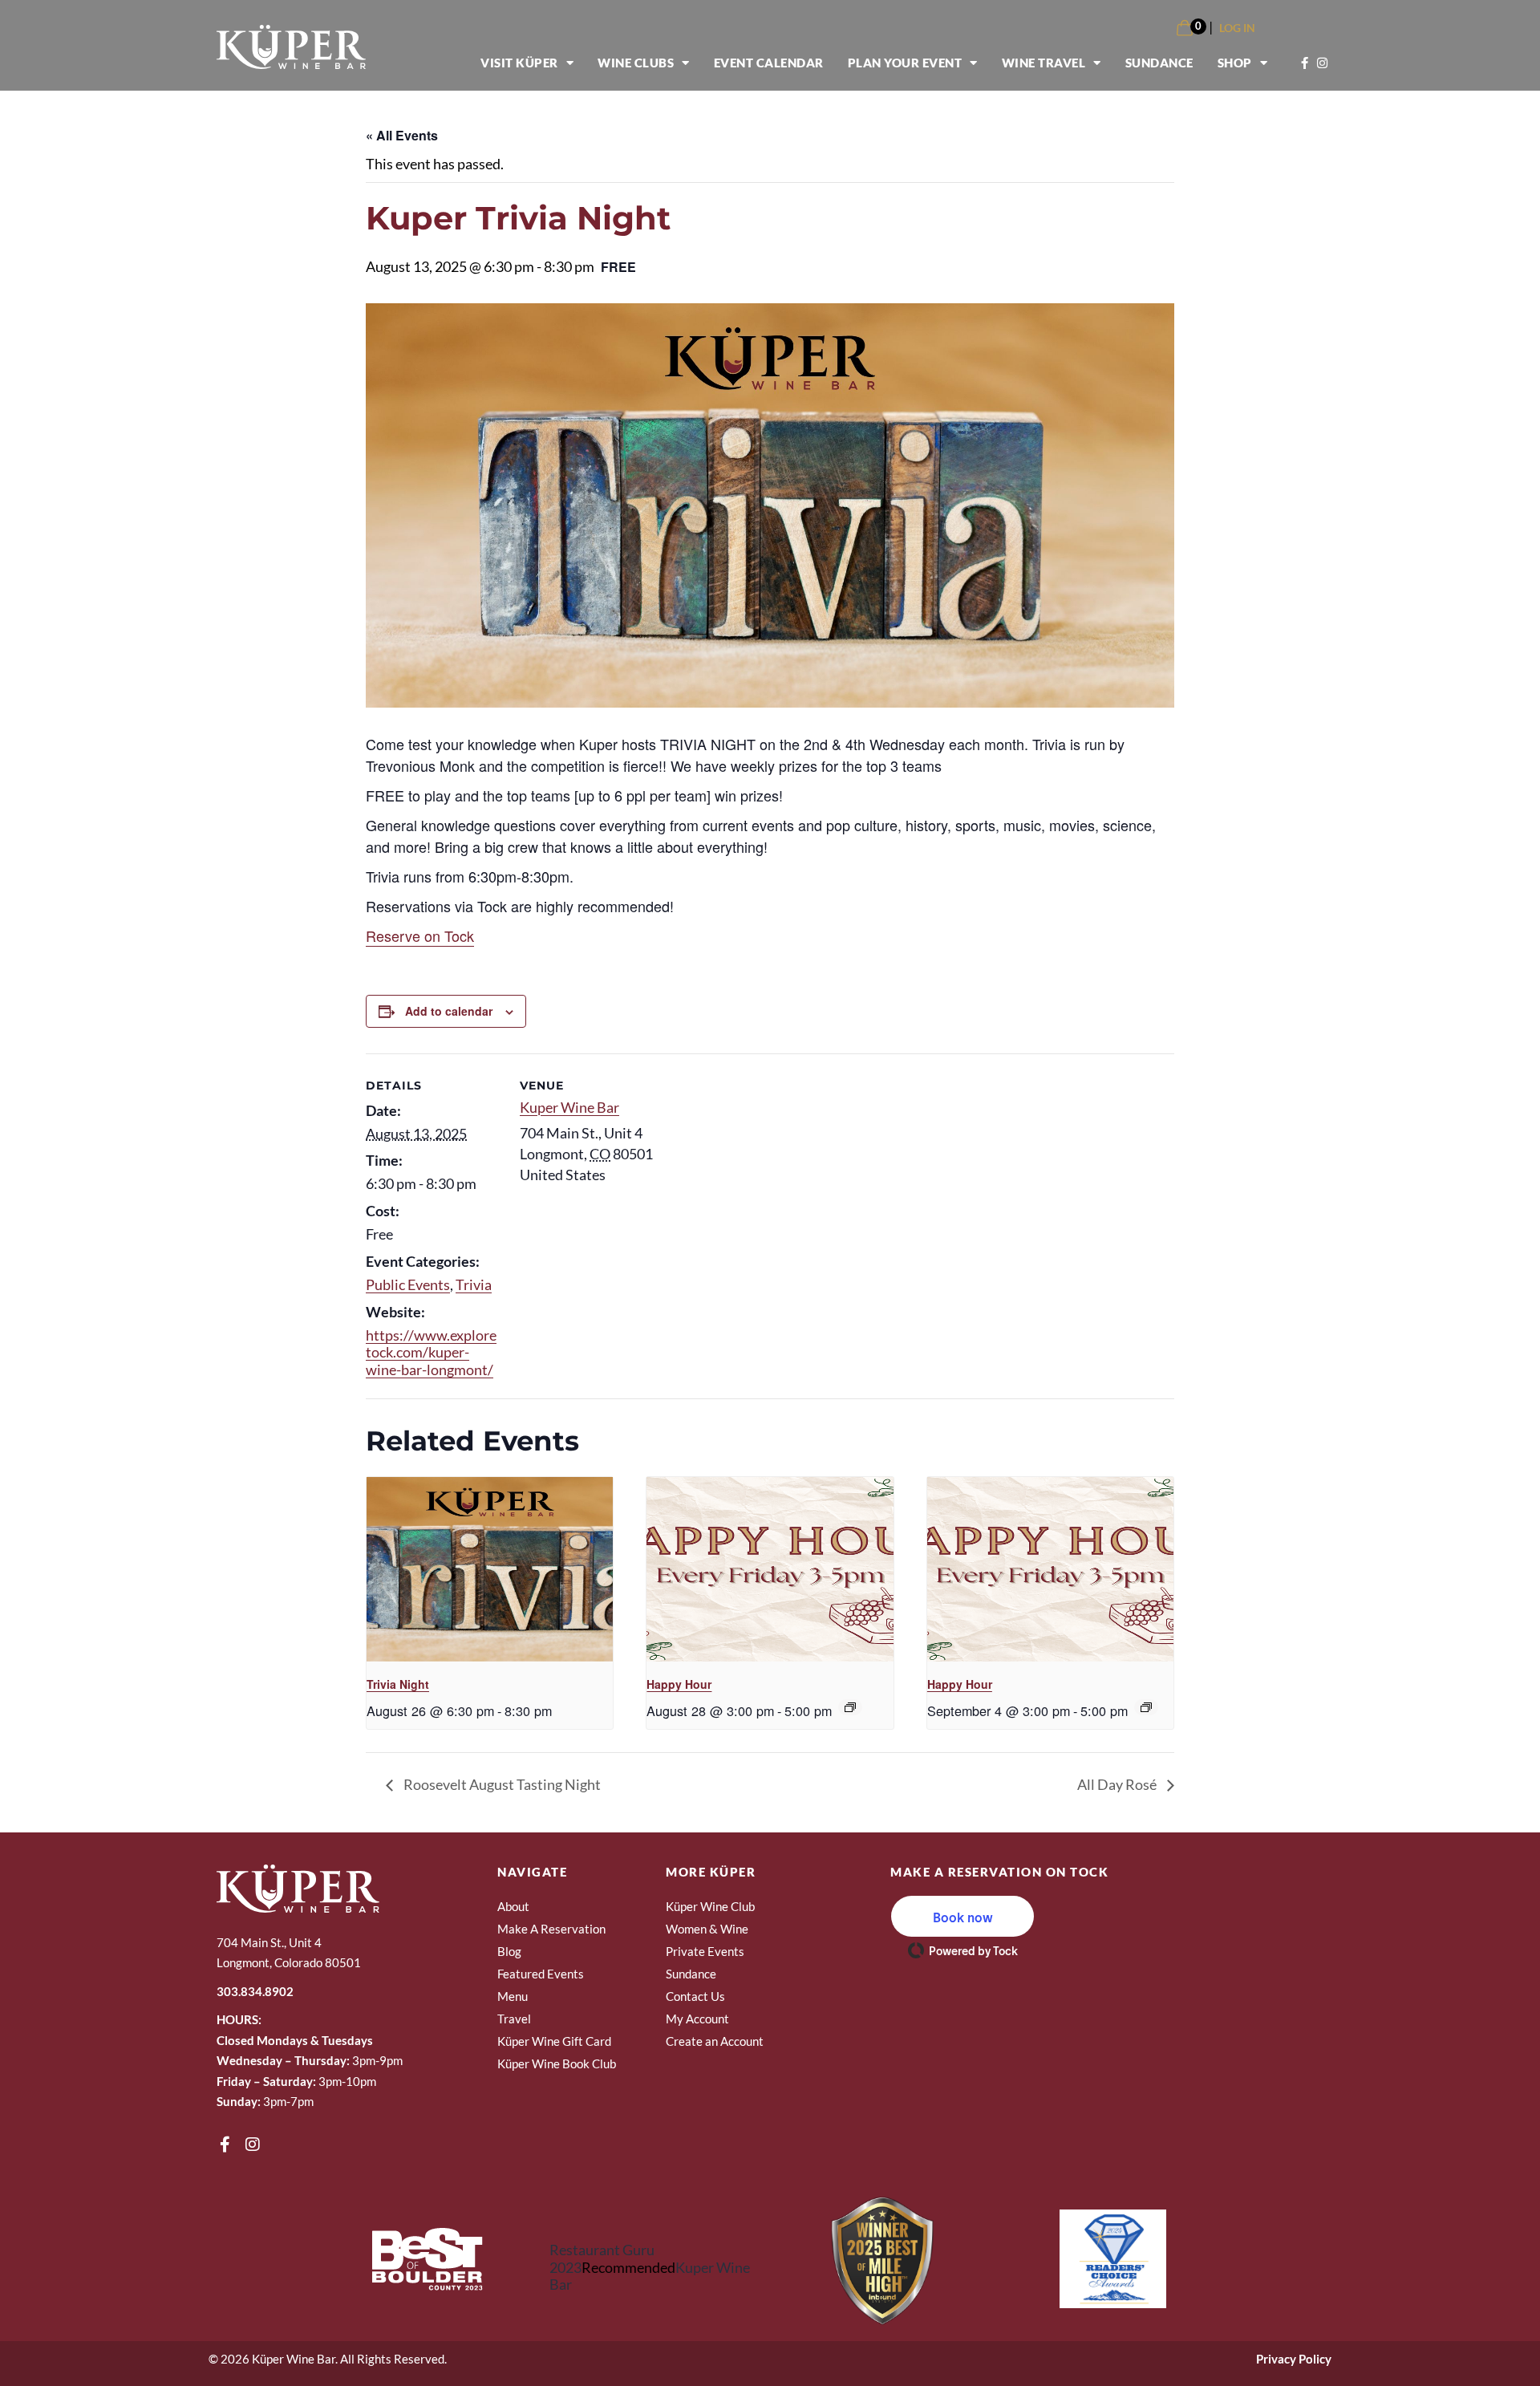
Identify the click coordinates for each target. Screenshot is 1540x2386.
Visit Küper (519, 63)
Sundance (1159, 63)
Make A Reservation (551, 1929)
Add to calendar (449, 1011)
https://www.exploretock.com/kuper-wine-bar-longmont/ (431, 1352)
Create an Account (715, 2041)
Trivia (474, 1284)
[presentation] (490, 1569)
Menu (513, 1996)
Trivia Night (398, 1684)
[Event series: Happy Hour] (850, 1707)
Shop (1235, 63)
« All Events (402, 135)
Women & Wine (707, 1929)
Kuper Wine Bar (569, 1107)
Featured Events (541, 1974)
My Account (697, 2019)
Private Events (705, 1951)
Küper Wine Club (710, 1906)
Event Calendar (769, 63)
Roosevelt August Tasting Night (501, 1784)
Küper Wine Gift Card (554, 2041)
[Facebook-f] (225, 2145)
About (513, 1906)
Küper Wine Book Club (557, 2063)
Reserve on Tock (420, 935)
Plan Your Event (905, 63)
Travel (514, 2019)
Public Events (408, 1284)
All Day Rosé (1118, 1784)
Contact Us (695, 1996)
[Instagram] (253, 2145)
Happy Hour (679, 1684)
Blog (509, 1951)
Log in (1237, 28)
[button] (962, 1916)
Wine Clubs (636, 63)
